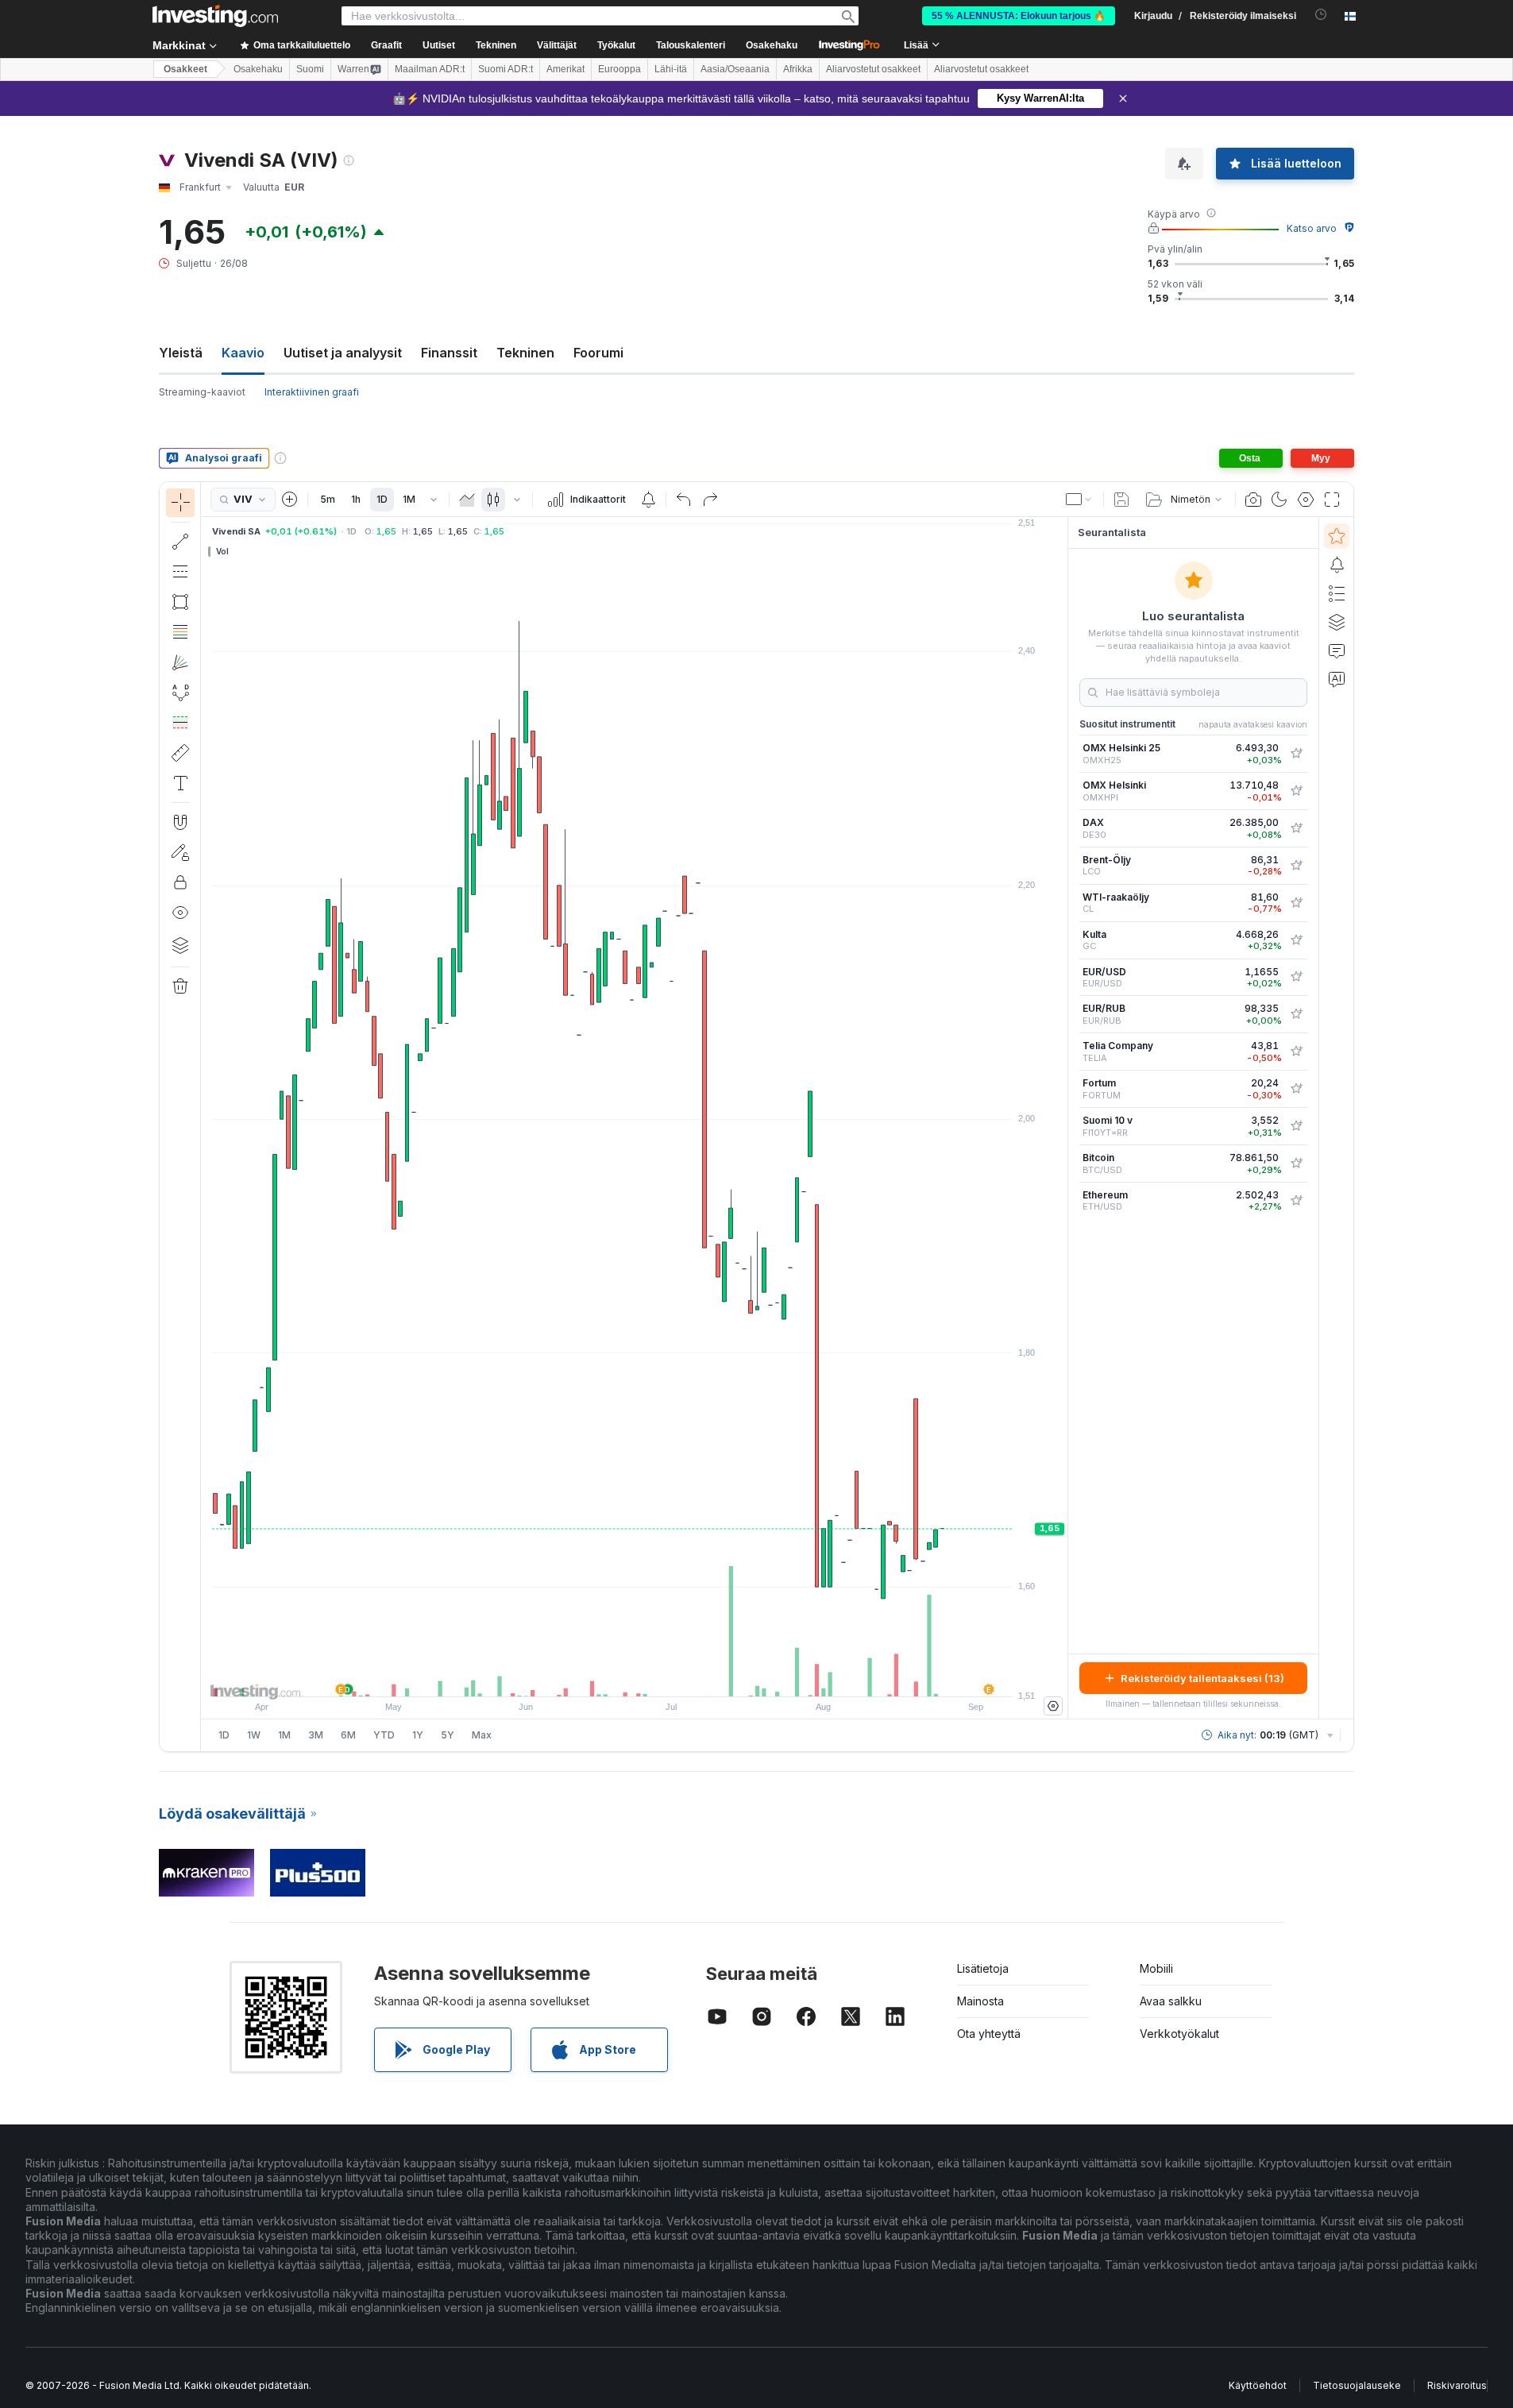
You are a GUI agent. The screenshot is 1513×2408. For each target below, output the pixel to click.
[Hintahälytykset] (648, 500)
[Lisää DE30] (1296, 828)
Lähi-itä (671, 69)
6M (348, 1735)
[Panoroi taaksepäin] (635, 1677)
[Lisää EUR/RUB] (1296, 1014)
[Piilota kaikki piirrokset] (180, 913)
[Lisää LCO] (1296, 866)
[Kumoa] (684, 500)
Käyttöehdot (1258, 2385)
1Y (418, 1735)
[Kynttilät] (493, 500)
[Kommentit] (1337, 650)
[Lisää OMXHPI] (1296, 791)
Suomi (310, 69)
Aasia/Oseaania (735, 69)
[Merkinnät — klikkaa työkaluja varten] (180, 783)
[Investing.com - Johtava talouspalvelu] (215, 16)
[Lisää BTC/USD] (1296, 1163)
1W (254, 1735)
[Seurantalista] (1337, 536)
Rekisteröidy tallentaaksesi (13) (1202, 1678)
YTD (384, 1735)
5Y (448, 1735)
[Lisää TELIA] (1296, 1052)
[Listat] (1337, 593)
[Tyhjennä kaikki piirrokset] (180, 986)
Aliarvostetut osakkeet (873, 69)
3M (316, 1735)
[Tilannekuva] (1253, 500)
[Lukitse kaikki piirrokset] (180, 882)
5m (328, 499)
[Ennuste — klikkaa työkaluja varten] (180, 723)
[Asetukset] (1053, 1706)
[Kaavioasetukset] (1306, 500)
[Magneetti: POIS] (180, 822)
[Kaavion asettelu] (1079, 500)
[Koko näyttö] (1332, 500)
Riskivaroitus (1457, 2385)
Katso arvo (1312, 228)
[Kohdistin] (180, 503)
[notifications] (1321, 15)
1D (382, 499)
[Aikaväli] (434, 500)
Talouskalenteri (691, 45)
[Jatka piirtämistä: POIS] (180, 852)
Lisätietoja (983, 1968)
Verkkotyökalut (1179, 2034)
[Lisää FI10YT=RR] (1296, 1126)
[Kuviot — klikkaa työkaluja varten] (180, 693)
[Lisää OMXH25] (1296, 754)
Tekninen (525, 353)
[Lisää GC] (1296, 940)
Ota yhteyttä (989, 2034)
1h (356, 499)
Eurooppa (619, 69)
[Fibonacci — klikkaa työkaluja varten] (180, 632)
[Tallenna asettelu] (1121, 500)
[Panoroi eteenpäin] (656, 1677)
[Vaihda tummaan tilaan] (1279, 500)
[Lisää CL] (1296, 903)
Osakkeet (185, 69)
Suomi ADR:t (506, 69)
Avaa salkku (1171, 2001)
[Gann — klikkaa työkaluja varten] (180, 662)
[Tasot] (180, 945)
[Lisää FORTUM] (1296, 1089)
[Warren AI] (1337, 679)
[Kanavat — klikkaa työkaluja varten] (180, 572)
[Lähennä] (613, 1677)
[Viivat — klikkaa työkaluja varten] (180, 542)
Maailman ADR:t (430, 69)
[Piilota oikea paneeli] (1063, 1118)
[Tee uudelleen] (710, 500)
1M (409, 499)
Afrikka (798, 69)
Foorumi (598, 353)
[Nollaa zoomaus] (677, 1677)
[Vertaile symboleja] (290, 500)
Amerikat (565, 69)
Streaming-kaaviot (202, 392)
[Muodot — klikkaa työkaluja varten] (180, 602)
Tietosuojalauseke (1357, 2385)
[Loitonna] (592, 1677)
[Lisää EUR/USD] (1296, 977)
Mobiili (1156, 1968)
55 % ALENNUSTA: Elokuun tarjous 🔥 (1019, 16)
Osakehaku (772, 45)
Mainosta (980, 2001)
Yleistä (181, 353)
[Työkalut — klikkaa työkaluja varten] (180, 753)
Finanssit (449, 353)
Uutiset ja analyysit (343, 353)
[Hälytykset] (1337, 565)
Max (482, 1735)
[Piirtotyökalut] (206, 1117)
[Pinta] (467, 500)
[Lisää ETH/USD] (1296, 1201)
